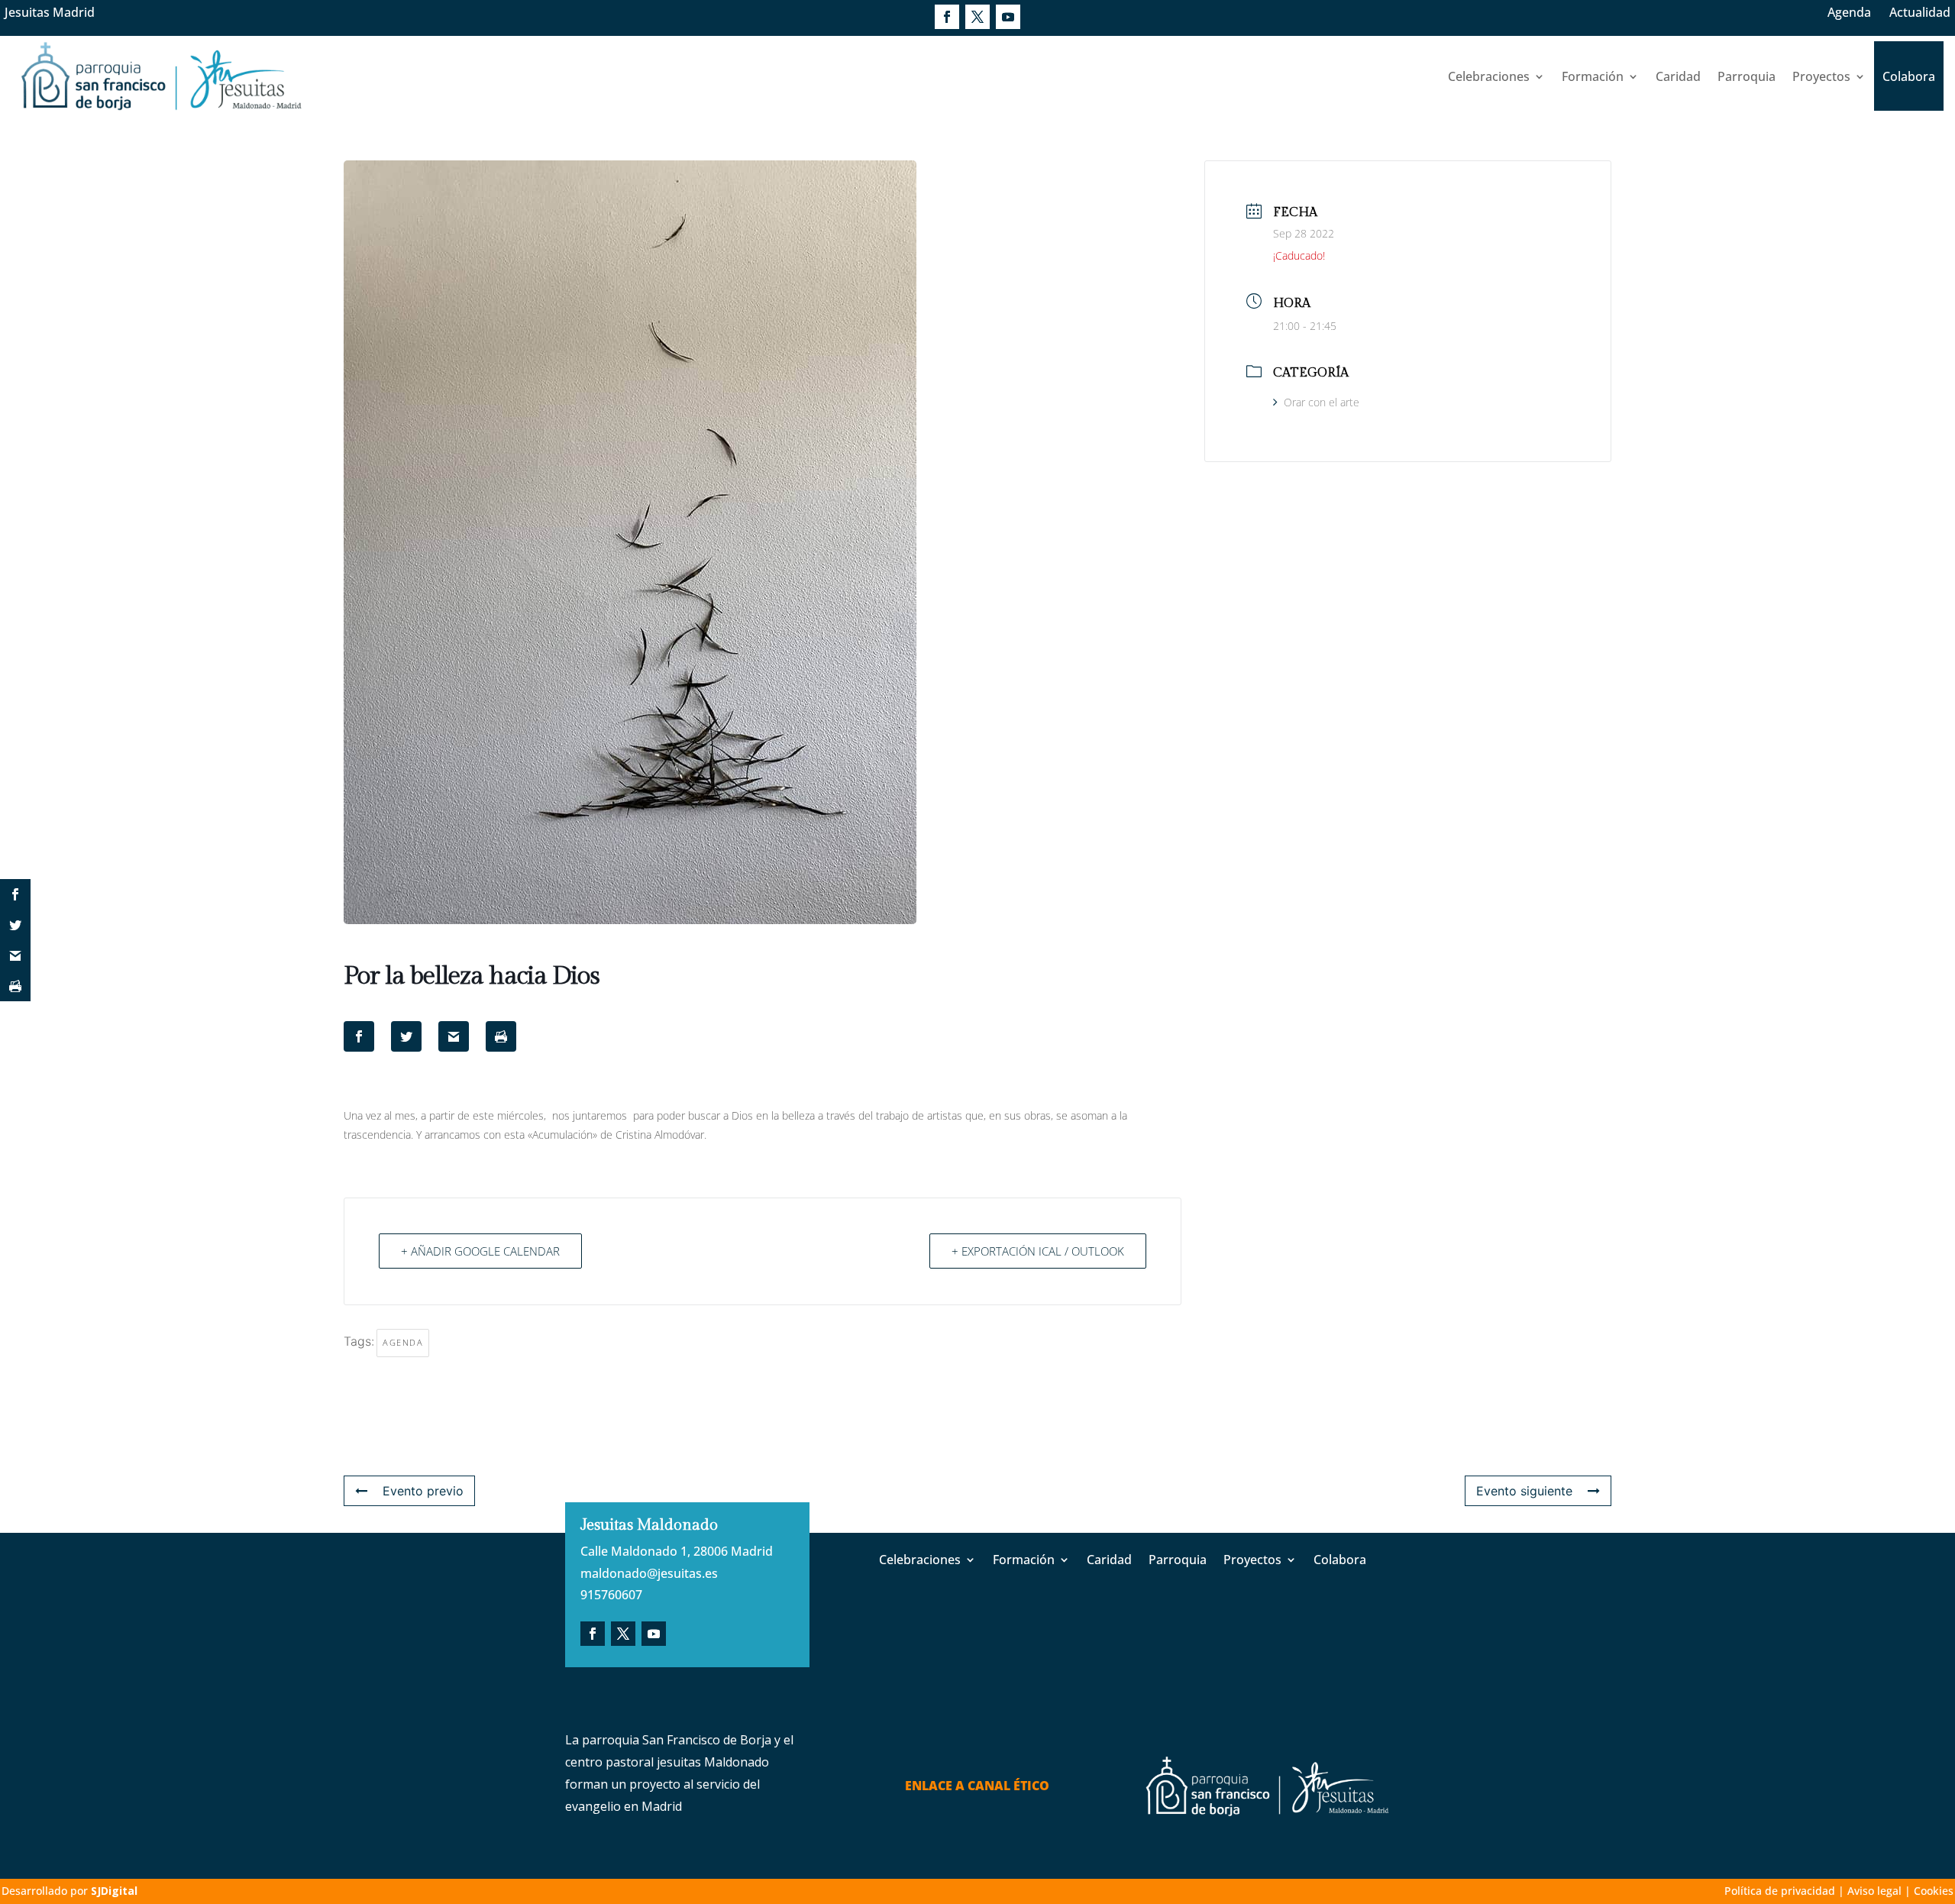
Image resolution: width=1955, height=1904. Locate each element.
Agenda (1849, 12)
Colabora (1909, 76)
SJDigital (114, 1891)
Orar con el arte (1322, 402)
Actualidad (1920, 12)
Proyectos (1821, 76)
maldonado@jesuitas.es (649, 1573)
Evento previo (423, 1491)
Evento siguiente (1524, 1491)
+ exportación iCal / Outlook (1038, 1251)
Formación (1593, 76)
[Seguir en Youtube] (1008, 17)
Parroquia (1747, 76)
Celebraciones (1489, 76)
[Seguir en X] (977, 17)
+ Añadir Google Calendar (480, 1251)
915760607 (611, 1595)
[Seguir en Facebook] (947, 17)
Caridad (1678, 76)
